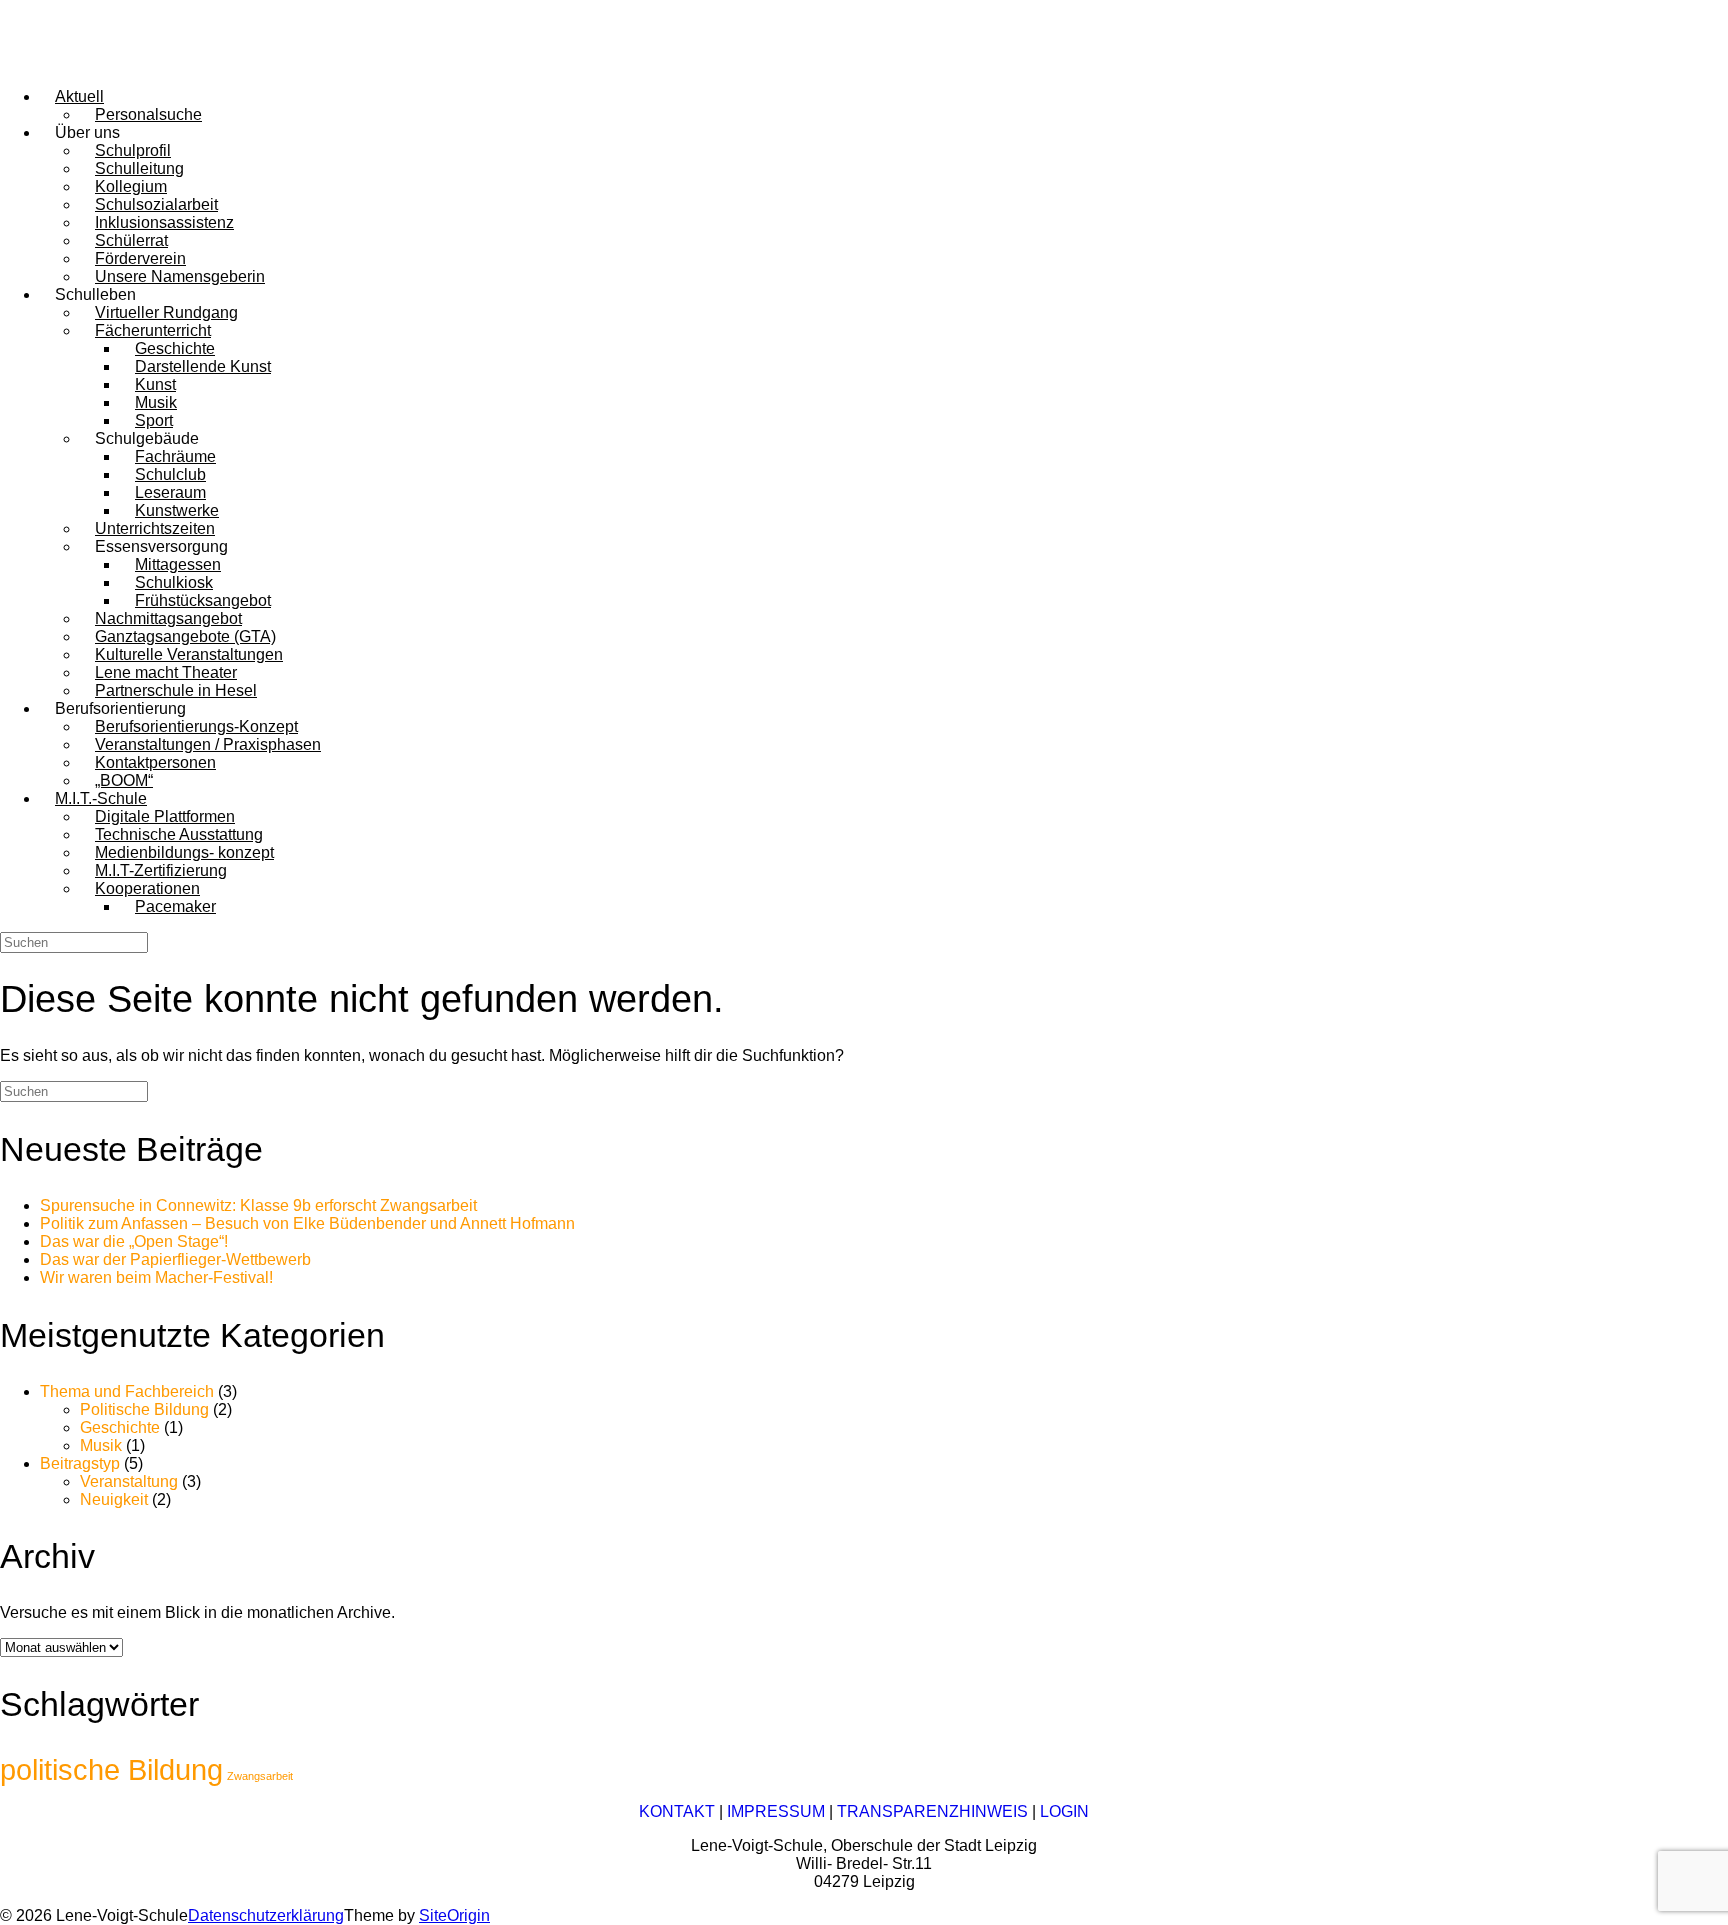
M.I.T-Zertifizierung (161, 870)
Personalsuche (148, 114)
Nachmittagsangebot (168, 618)
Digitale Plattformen (165, 816)
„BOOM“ (124, 780)
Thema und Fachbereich (127, 1391)
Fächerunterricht (153, 330)
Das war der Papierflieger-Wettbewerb (175, 1259)
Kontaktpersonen (155, 762)
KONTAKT (677, 1811)
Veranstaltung (129, 1481)
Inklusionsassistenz (164, 222)
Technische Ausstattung (179, 834)
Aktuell (79, 96)
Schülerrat (131, 240)
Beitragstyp (80, 1463)
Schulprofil (133, 150)
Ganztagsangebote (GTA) (185, 636)
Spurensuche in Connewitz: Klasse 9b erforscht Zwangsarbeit (258, 1205)
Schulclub (170, 474)
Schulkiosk (174, 582)
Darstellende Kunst (203, 366)
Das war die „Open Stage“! (134, 1241)
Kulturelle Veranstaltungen (189, 654)
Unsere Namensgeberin (180, 276)
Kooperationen (147, 888)
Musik (156, 402)
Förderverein (140, 258)
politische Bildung (111, 1769)
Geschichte (175, 348)
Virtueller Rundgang (166, 312)
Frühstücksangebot (203, 600)
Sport (154, 420)
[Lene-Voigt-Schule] (90, 62)
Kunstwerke (177, 510)
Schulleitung (139, 168)
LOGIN (1064, 1811)
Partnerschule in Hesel (176, 690)
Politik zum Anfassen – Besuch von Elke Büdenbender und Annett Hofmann (307, 1223)
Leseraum (170, 492)
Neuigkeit (114, 1499)
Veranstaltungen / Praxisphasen (208, 744)
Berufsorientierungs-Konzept (196, 726)
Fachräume (175, 456)
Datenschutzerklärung (266, 1915)
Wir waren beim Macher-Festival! (156, 1277)
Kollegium (131, 186)
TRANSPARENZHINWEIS (932, 1811)
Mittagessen (178, 564)
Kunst (155, 384)
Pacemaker (175, 906)
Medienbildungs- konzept (184, 852)
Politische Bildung (144, 1409)
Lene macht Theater (166, 672)
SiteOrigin (454, 1915)
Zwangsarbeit (260, 1776)
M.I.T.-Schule (101, 798)
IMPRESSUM (776, 1811)
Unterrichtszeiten (155, 528)
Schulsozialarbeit (156, 204)
